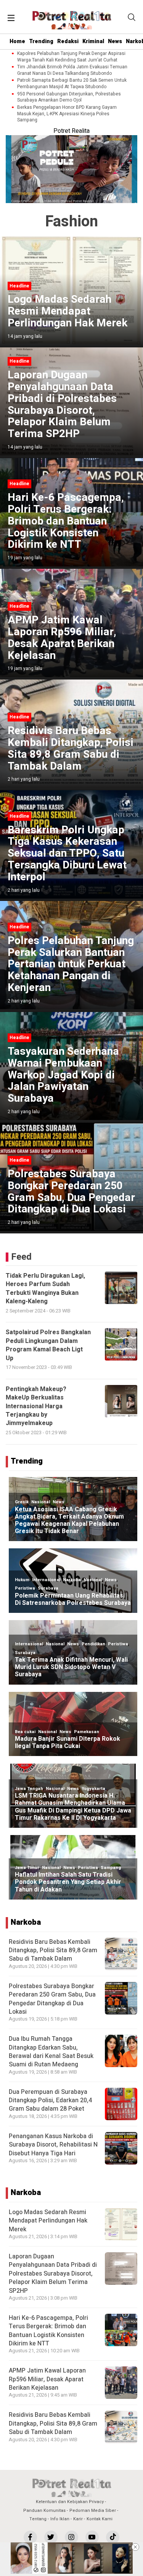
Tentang (38, 2519)
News (115, 41)
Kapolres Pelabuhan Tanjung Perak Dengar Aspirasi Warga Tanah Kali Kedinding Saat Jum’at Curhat (71, 57)
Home (17, 41)
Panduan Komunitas (44, 2511)
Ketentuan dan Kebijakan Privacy (70, 2502)
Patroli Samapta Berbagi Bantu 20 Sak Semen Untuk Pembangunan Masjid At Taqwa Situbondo (72, 84)
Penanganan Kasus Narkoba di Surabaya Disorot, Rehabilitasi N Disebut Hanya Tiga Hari (53, 2145)
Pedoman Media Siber (93, 2511)
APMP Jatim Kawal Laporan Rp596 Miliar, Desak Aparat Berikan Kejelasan (47, 2379)
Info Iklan (60, 2519)
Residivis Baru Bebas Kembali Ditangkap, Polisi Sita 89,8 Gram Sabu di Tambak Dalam (53, 1951)
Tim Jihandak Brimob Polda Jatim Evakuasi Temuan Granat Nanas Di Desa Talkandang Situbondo (72, 70)
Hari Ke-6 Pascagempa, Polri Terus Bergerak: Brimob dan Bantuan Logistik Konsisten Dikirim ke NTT (48, 2331)
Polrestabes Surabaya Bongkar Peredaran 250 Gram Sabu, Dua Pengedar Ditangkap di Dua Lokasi (52, 1999)
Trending (41, 41)
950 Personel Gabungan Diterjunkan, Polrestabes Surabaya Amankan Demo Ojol (69, 97)
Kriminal (93, 41)
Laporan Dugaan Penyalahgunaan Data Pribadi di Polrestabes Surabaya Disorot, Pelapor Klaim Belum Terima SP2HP (53, 2274)
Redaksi (68, 41)
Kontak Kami (100, 2519)
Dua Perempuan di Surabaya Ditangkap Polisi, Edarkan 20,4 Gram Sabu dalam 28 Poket (50, 2101)
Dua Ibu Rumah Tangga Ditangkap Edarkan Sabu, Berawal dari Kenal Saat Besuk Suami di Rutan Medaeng (51, 2052)
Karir (78, 2519)
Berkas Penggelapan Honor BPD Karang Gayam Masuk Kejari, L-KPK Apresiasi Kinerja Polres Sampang (67, 114)
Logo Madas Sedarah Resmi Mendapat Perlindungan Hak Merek (48, 2221)
